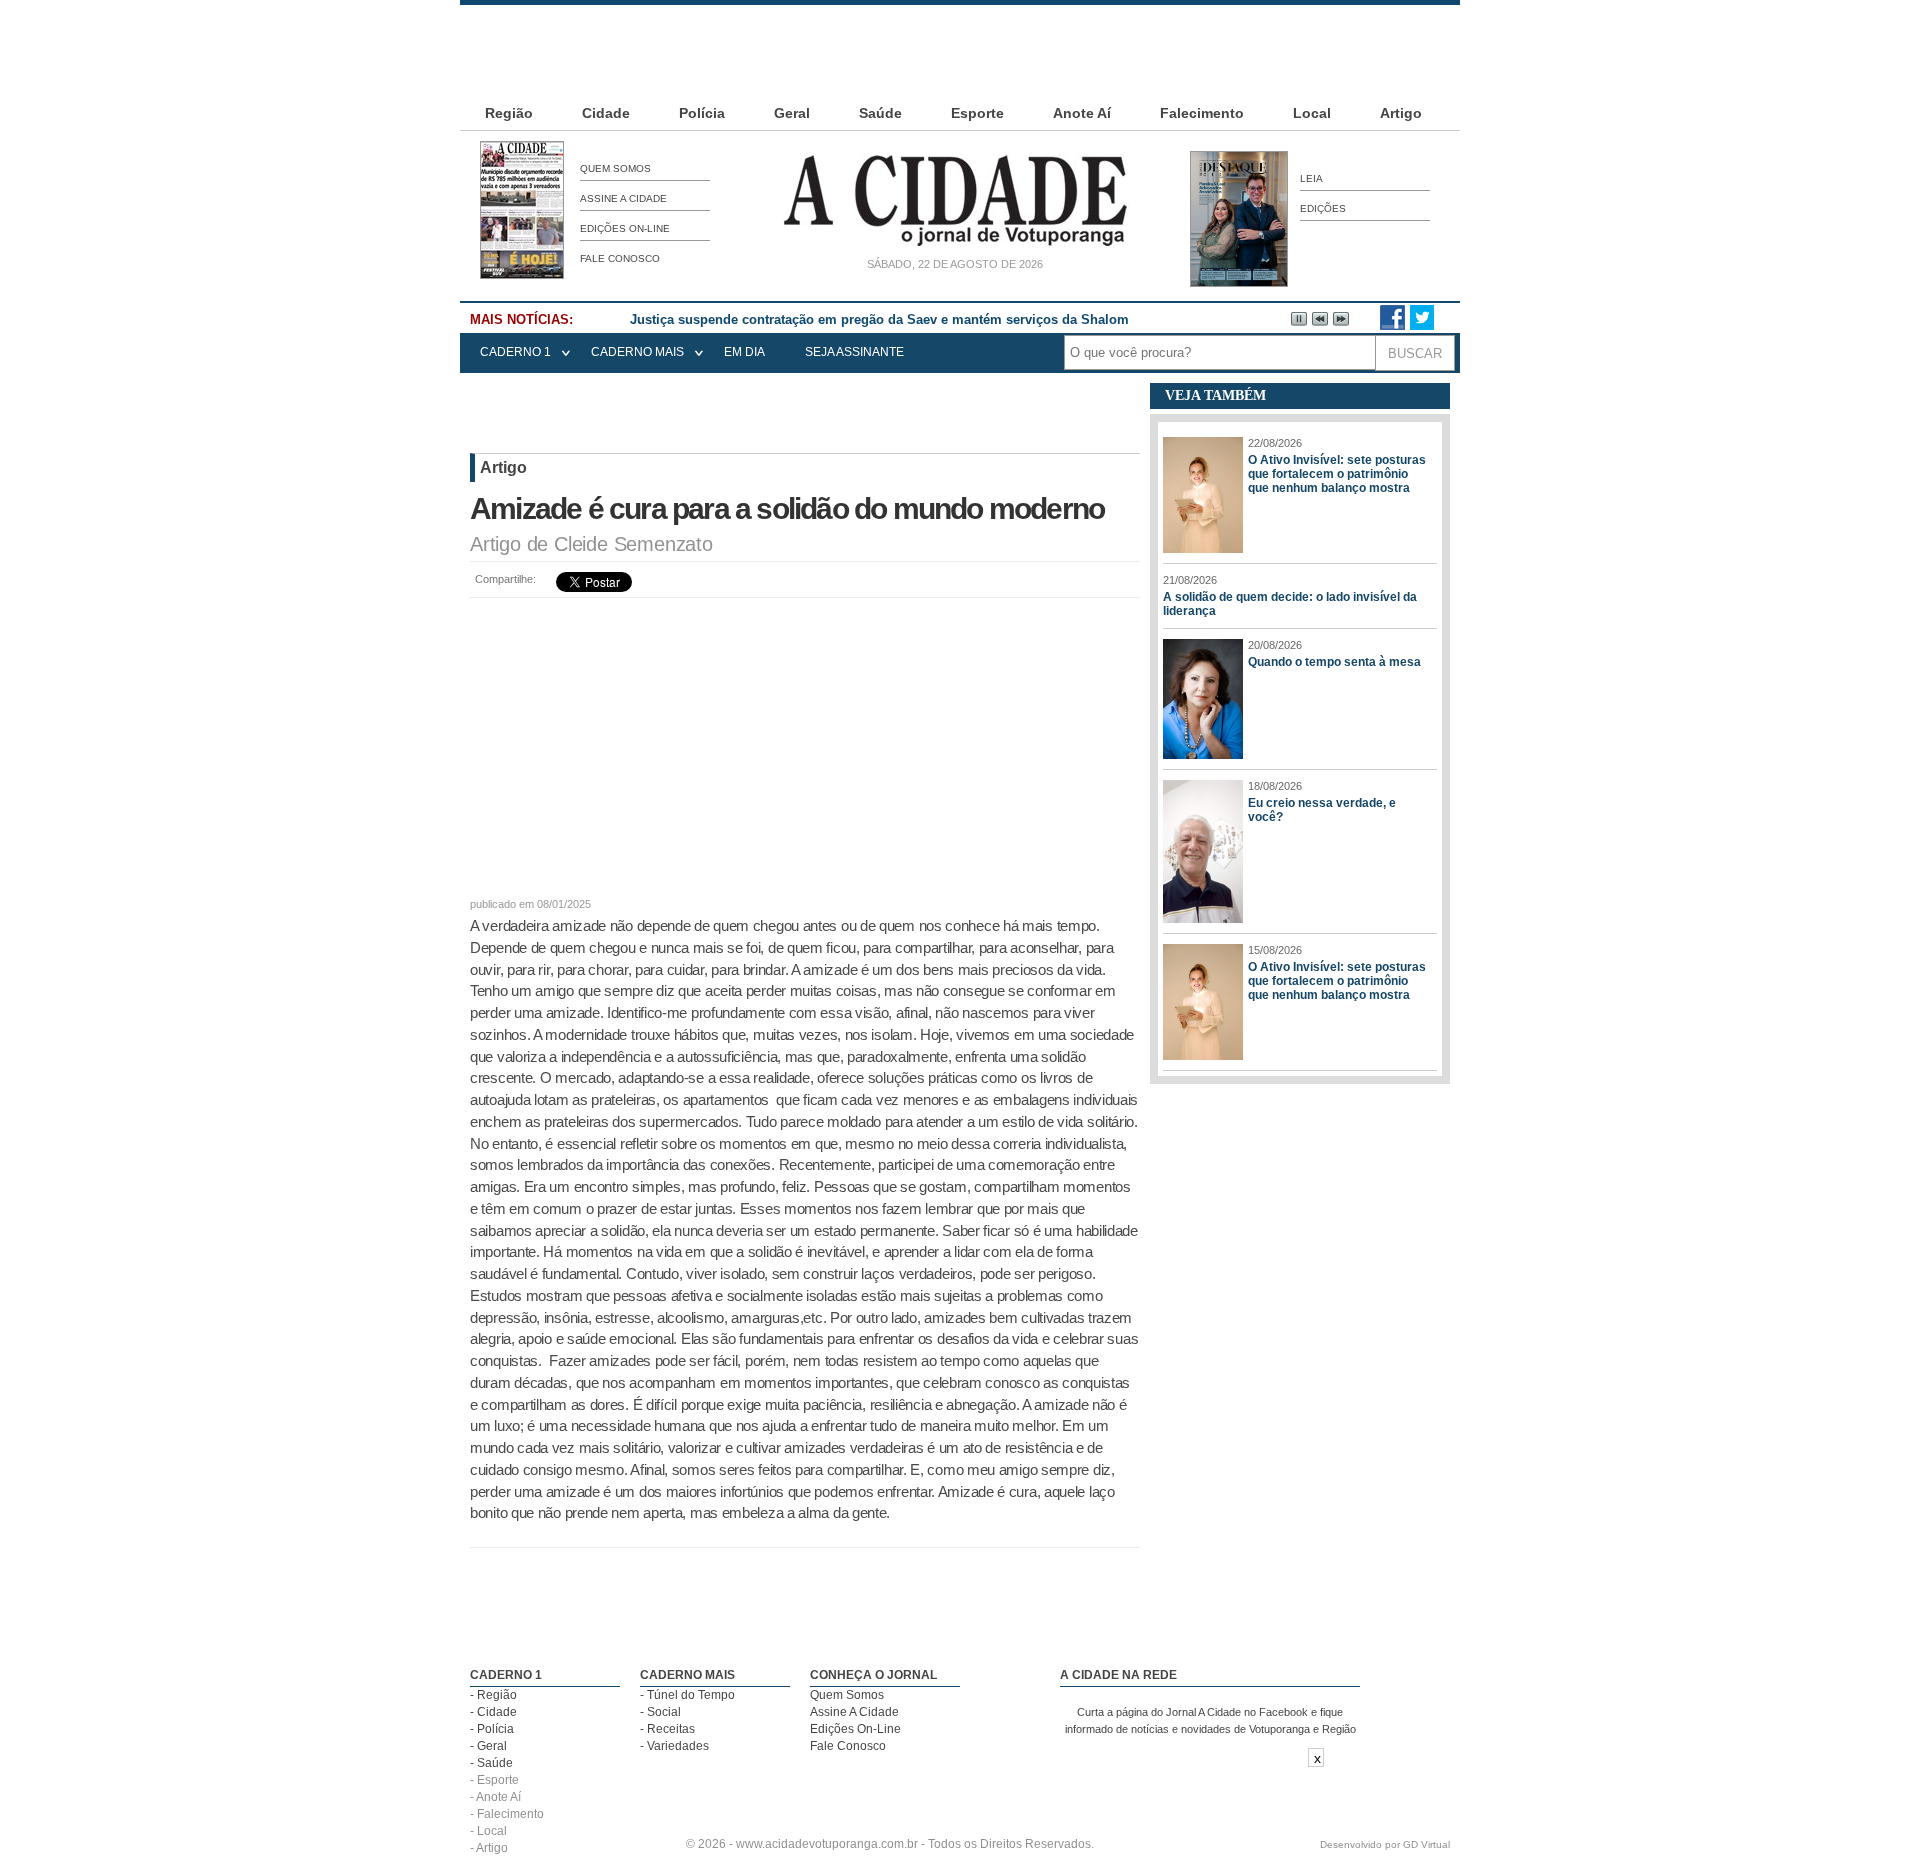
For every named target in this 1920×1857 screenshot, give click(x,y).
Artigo (1401, 113)
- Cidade (493, 1712)
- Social (660, 1712)
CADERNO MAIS (637, 352)
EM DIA (744, 352)
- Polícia (492, 1729)
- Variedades (674, 1746)
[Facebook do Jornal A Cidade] (1392, 326)
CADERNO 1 (515, 352)
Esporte (977, 113)
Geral (792, 113)
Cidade (606, 113)
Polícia (702, 113)
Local (1312, 113)
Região (509, 113)
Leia (1311, 178)
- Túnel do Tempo (687, 1695)
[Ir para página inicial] (955, 246)
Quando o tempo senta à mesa (1334, 662)
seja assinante (854, 352)
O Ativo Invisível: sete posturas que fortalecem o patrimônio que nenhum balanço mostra (1337, 474)
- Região (493, 1695)
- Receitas (667, 1729)
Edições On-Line (625, 228)
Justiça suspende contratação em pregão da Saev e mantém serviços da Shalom (879, 319)
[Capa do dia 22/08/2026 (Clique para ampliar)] (522, 275)
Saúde (880, 113)
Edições (1323, 208)
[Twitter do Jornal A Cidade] (1422, 326)
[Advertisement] (960, 50)
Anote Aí (1082, 113)
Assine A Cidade (623, 198)
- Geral (488, 1746)
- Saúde (491, 1763)
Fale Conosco (620, 258)
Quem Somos (615, 168)
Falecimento (1202, 113)
